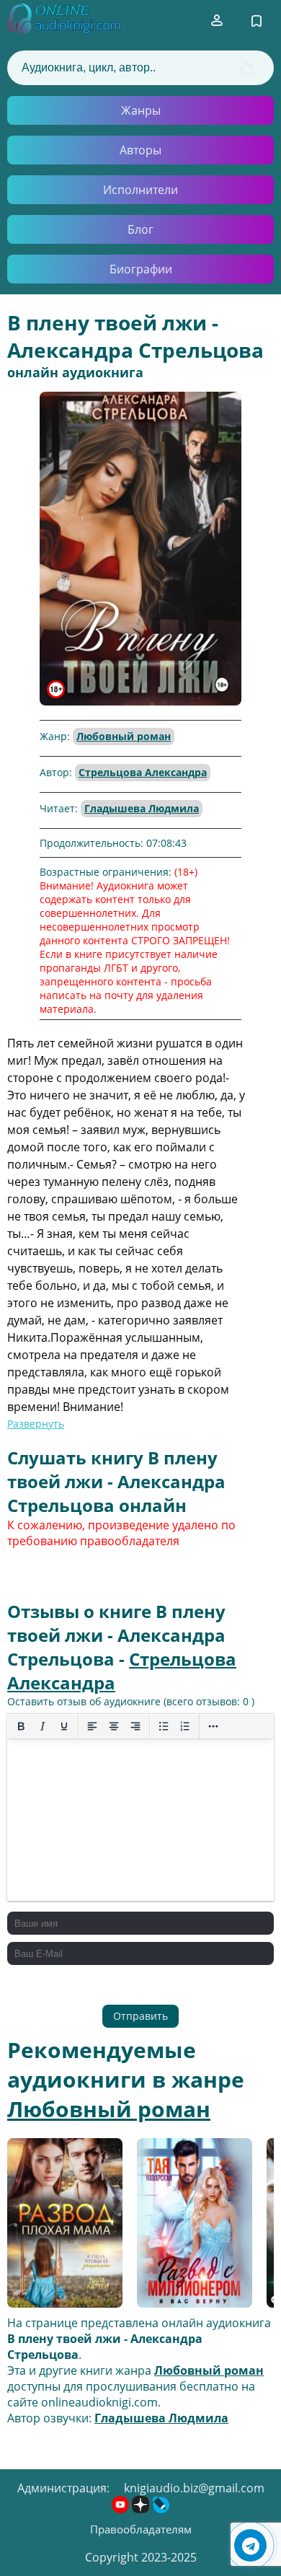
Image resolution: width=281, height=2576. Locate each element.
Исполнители (140, 190)
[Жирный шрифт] (21, 1726)
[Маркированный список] (164, 1726)
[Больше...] (213, 1726)
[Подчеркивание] (64, 1726)
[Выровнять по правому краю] (135, 1726)
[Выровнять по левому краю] (92, 1726)
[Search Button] (246, 69)
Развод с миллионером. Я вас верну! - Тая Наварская (195, 2225)
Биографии (141, 269)
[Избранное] (257, 21)
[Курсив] (43, 1726)
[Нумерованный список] (185, 1726)
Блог (140, 229)
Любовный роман (124, 736)
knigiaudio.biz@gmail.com (194, 2488)
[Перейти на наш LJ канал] (161, 2509)
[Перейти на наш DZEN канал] (142, 2509)
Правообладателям (141, 2529)
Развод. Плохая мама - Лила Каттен (63, 2224)
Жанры (141, 110)
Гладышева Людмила (142, 808)
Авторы (140, 150)
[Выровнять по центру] (114, 1726)
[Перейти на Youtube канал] (122, 2509)
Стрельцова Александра (143, 772)
